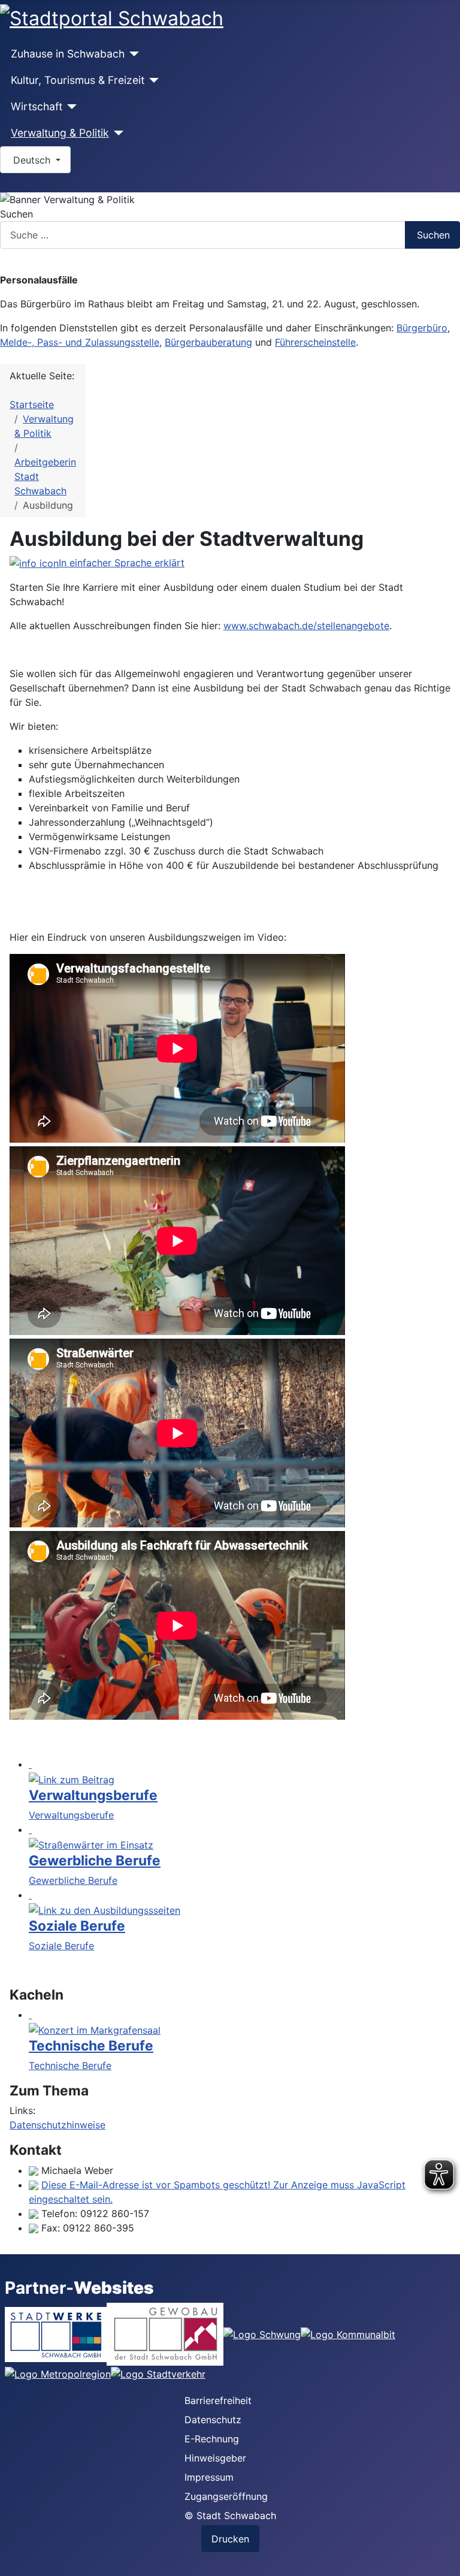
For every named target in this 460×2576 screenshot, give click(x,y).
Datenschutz (213, 2420)
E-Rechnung (212, 2439)
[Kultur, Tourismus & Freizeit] (152, 80)
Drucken (230, 2539)
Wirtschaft (37, 106)
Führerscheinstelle (315, 342)
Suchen (16, 214)
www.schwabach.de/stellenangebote (306, 626)
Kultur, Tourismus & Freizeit (78, 80)
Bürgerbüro (422, 328)
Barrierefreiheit (218, 2400)
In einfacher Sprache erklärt (122, 563)
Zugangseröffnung (226, 2496)
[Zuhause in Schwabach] (132, 54)
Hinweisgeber (215, 2458)
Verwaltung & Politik (60, 133)
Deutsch (32, 160)
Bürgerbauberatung (208, 342)
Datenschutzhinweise (57, 2125)
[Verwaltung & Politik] (116, 133)
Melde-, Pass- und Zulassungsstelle (80, 342)
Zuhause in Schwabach (68, 54)
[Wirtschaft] (70, 107)
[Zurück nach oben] (445, 2561)
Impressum (209, 2477)
